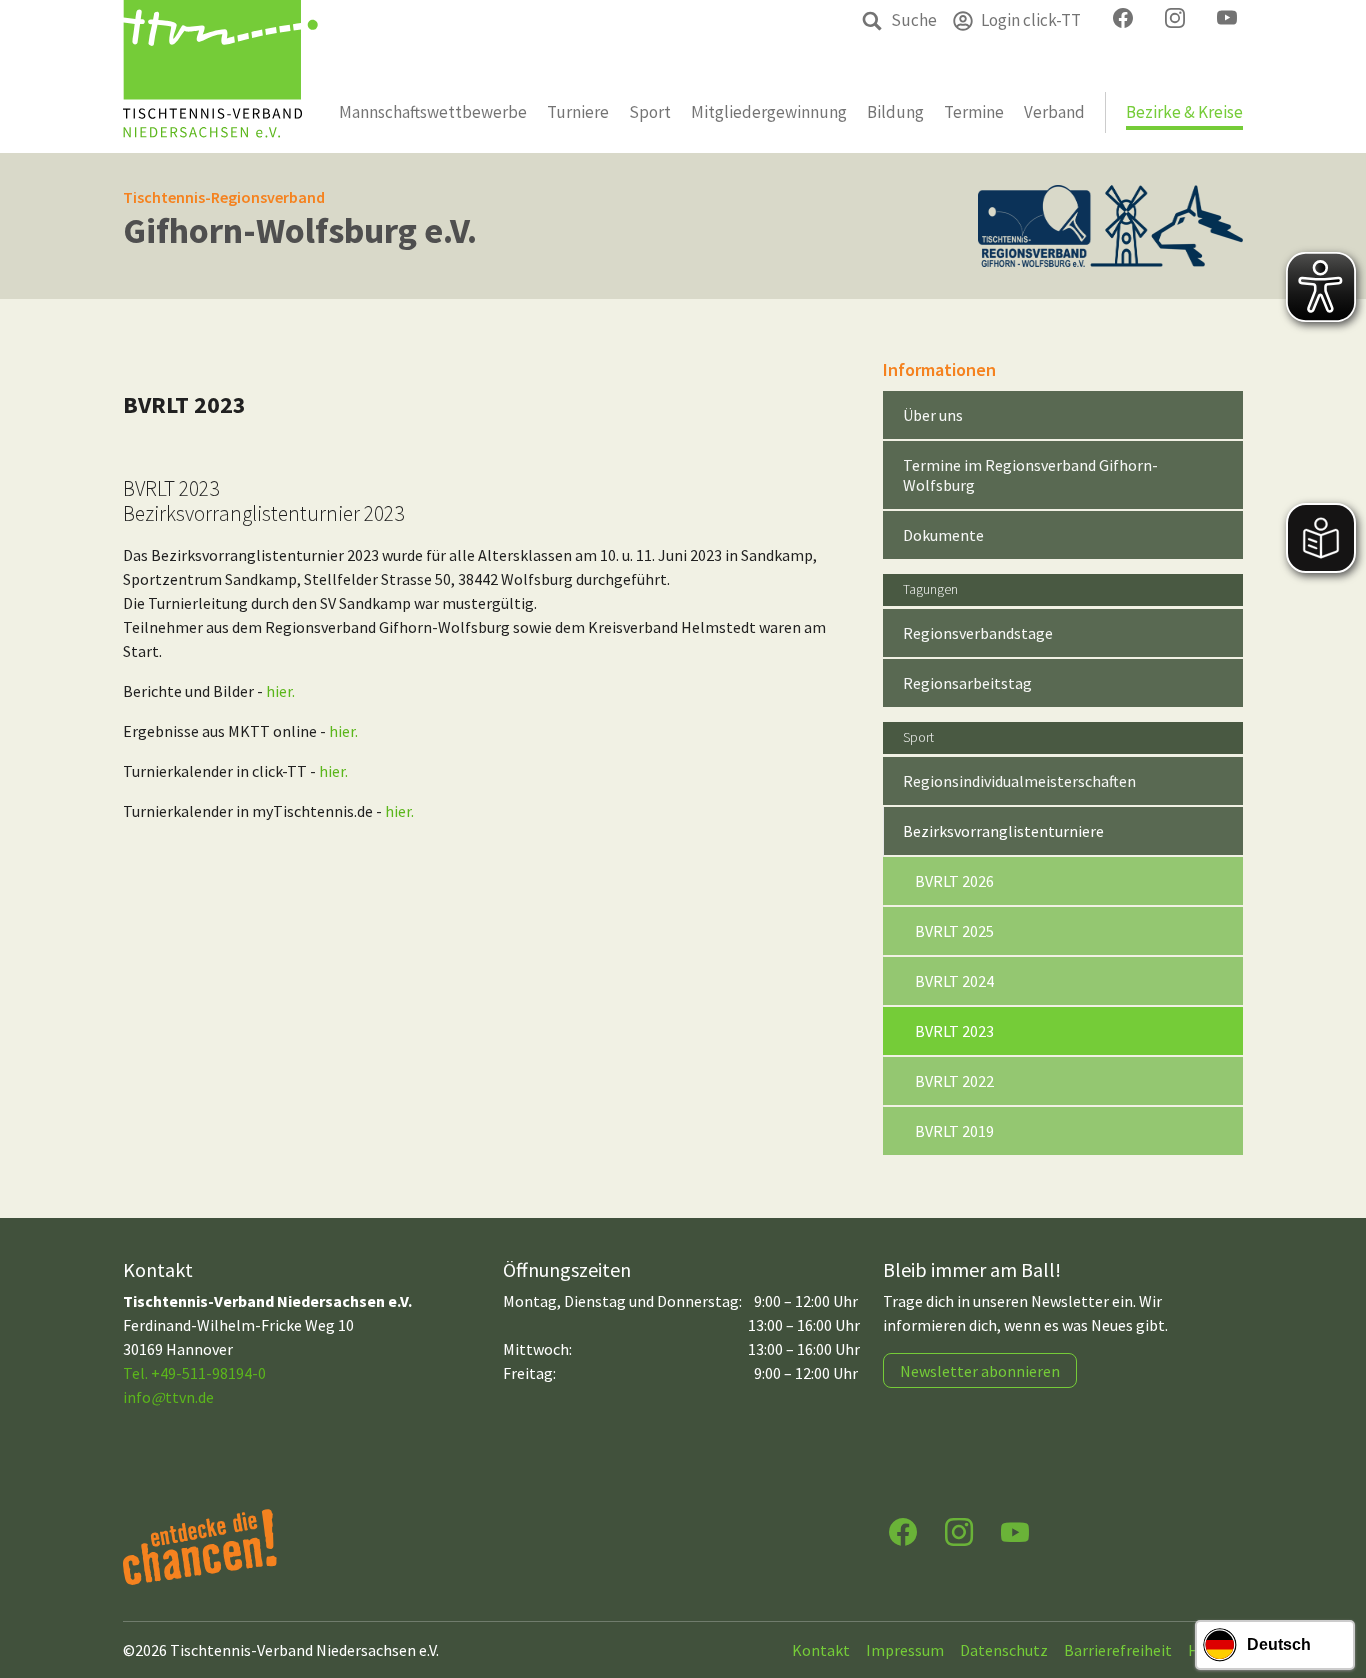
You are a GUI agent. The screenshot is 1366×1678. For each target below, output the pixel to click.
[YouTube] (1015, 1530)
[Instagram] (959, 1530)
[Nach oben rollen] (1332, 1584)
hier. (280, 691)
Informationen (939, 369)
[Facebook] (903, 1530)
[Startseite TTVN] (220, 76)
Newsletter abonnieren (980, 1371)
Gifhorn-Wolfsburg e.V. (300, 230)
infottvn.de (168, 1397)
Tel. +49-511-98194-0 (194, 1373)
